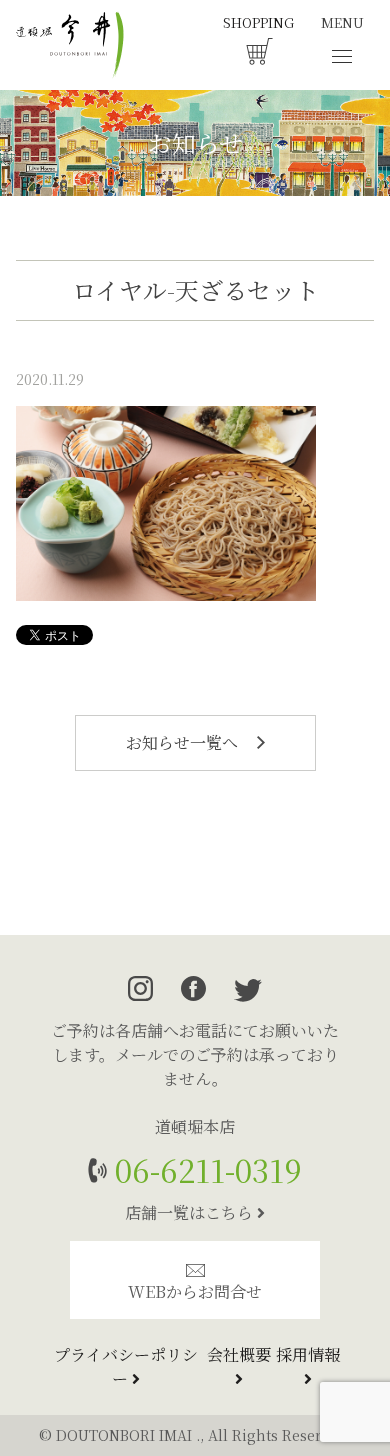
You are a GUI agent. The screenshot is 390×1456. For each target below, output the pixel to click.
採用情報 (308, 1354)
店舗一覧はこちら (191, 1212)
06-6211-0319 (204, 1169)
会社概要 (239, 1354)
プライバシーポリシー (126, 1366)
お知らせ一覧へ (184, 742)
